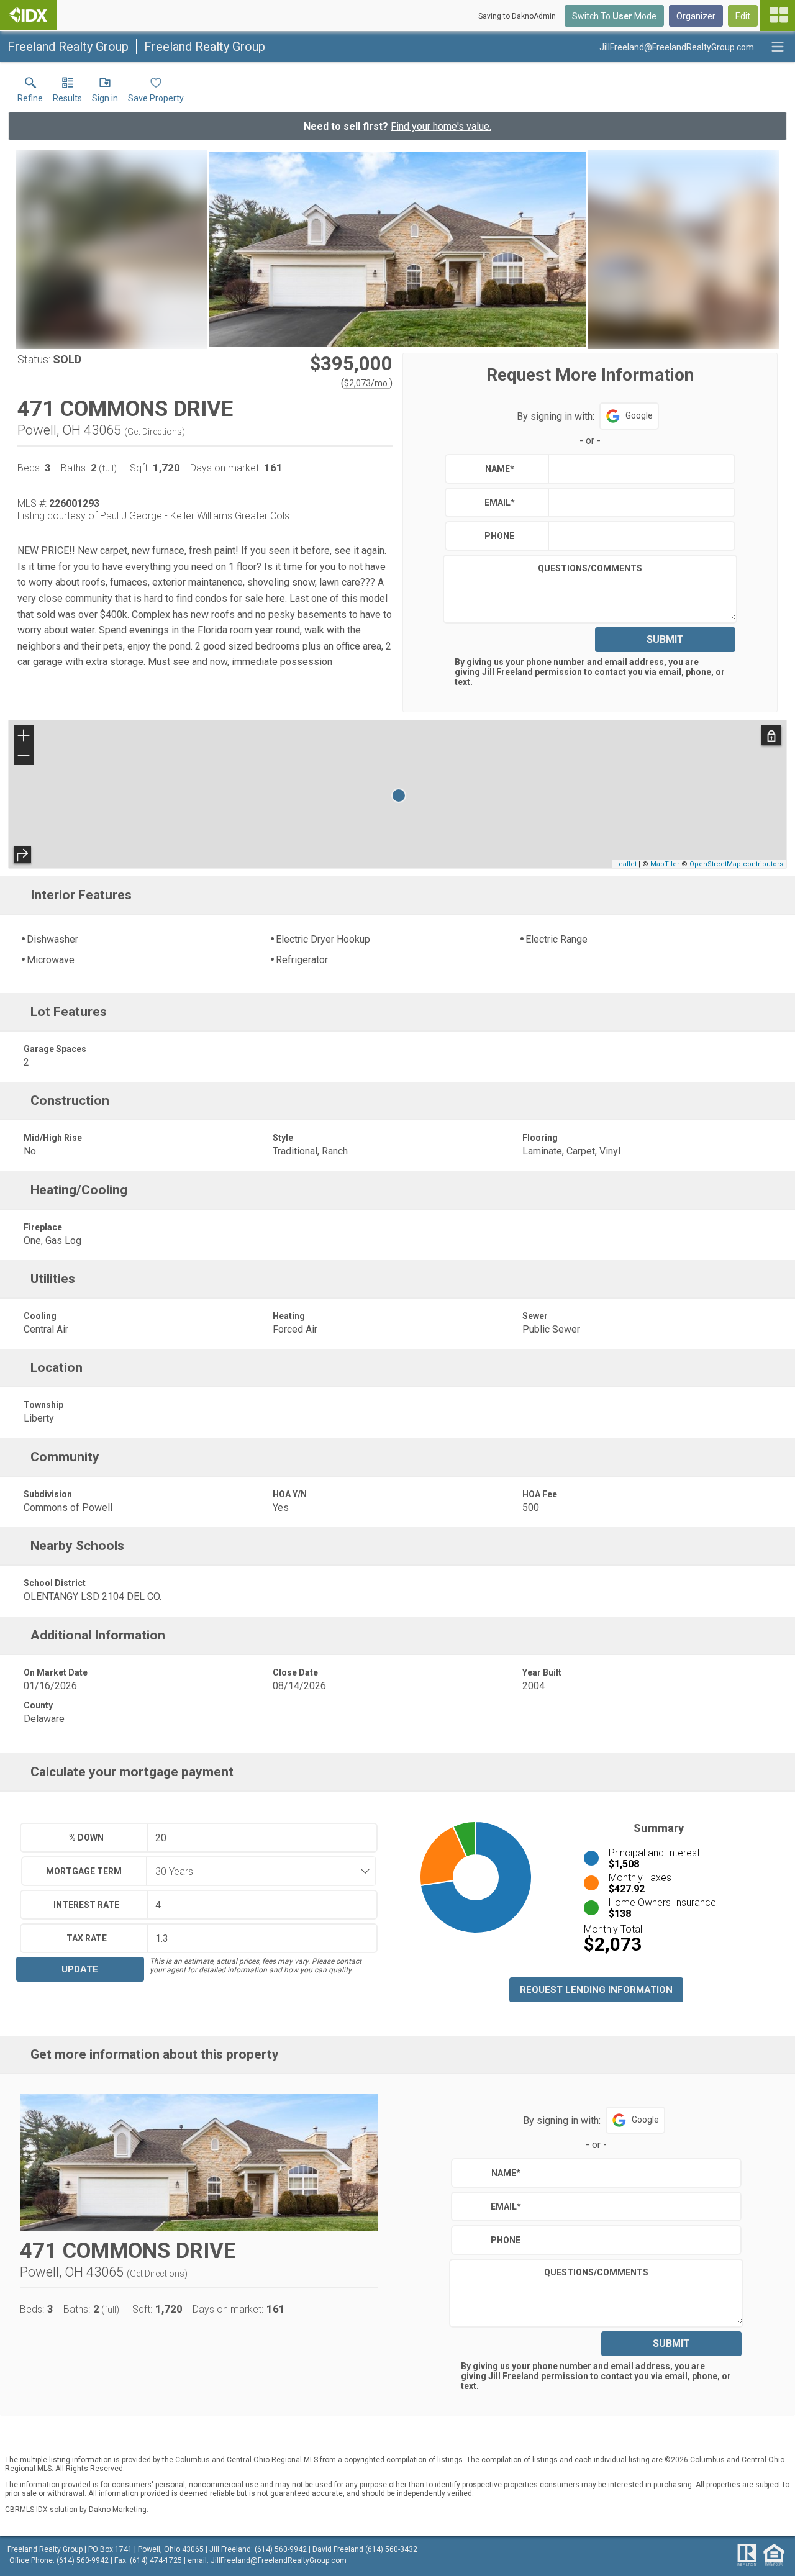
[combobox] (257, 1871)
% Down (86, 1838)
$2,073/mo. (367, 383)
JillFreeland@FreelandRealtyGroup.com (279, 2560)
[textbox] (639, 469)
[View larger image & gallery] (397, 250)
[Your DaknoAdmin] (28, 15)
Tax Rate (87, 1938)
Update (80, 1969)
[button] (105, 93)
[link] (30, 93)
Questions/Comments (590, 568)
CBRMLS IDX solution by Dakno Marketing (76, 2510)
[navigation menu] (778, 16)
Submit (665, 639)
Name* (500, 469)
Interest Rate (86, 1905)
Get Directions (155, 432)
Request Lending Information (596, 1990)
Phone (499, 536)
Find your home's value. (441, 126)
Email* (500, 502)
